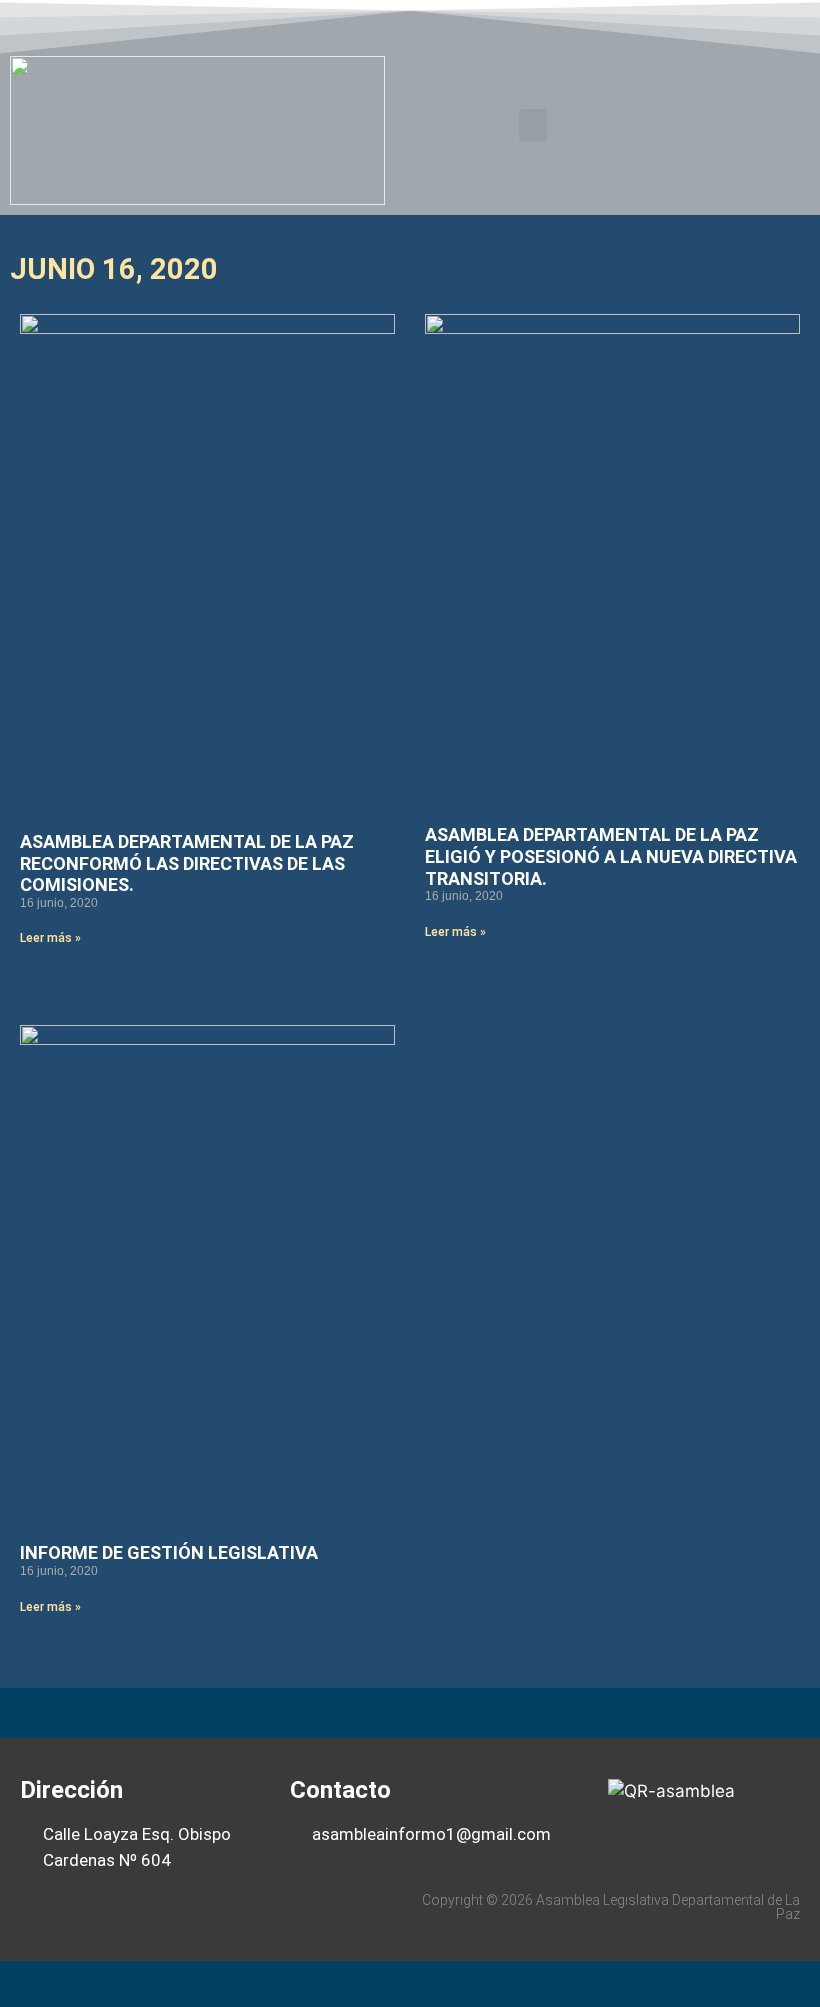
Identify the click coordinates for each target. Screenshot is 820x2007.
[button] (533, 125)
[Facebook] (671, 23)
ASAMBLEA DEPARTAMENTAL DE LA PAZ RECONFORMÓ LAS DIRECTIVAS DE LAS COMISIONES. (187, 863)
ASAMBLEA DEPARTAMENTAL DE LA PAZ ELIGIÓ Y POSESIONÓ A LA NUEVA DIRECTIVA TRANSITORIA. (611, 856)
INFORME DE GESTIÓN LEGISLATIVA (169, 1552)
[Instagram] (787, 23)
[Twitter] (710, 23)
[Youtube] (748, 23)
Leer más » (50, 938)
